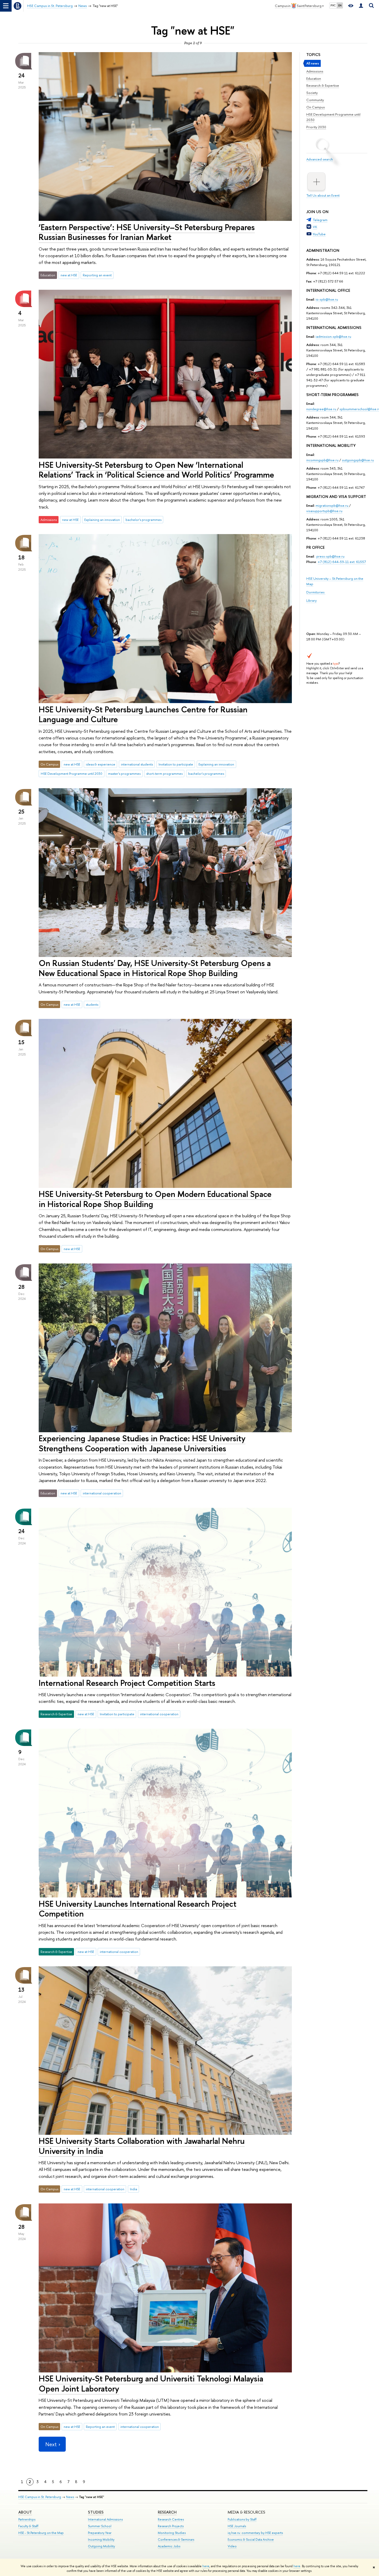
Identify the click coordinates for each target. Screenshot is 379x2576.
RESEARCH (167, 2512)
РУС (333, 5)
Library (311, 600)
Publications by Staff (242, 2519)
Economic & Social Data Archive (251, 2539)
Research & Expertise (323, 85)
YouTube (319, 234)
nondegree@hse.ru (321, 409)
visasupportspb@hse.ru (324, 511)
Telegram (320, 220)
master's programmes (124, 774)
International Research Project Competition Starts (127, 1683)
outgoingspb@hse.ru (358, 460)
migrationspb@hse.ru (332, 505)
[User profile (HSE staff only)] (361, 6)
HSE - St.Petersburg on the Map (41, 2533)
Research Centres (171, 2519)
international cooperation (102, 1493)
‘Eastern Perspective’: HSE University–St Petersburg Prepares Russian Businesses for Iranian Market (147, 232)
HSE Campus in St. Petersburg (40, 2497)
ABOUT (25, 2512)
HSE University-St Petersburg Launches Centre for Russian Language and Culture (143, 714)
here (206, 2566)
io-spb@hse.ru (327, 299)
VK (315, 227)
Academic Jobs (169, 2546)
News (70, 2497)
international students (137, 764)
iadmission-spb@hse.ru (333, 336)
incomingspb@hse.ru (322, 460)
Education (314, 78)
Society (312, 93)
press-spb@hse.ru (330, 556)
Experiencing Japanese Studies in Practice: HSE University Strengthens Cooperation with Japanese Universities (142, 1443)
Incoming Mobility (101, 2539)
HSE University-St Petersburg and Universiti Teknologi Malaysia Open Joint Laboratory (151, 2383)
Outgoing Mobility (101, 2546)
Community (315, 100)
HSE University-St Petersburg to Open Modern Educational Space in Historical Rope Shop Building (155, 1199)
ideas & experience (101, 764)
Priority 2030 (316, 127)
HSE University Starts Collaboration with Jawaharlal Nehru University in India (142, 2146)
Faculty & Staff (28, 2526)
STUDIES (96, 2512)
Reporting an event (97, 275)
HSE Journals (237, 2526)
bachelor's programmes (143, 520)
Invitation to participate (176, 764)
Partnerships (27, 2519)
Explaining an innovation (102, 520)
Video (232, 2546)
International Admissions (105, 2519)
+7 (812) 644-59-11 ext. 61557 (342, 562)
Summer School (100, 2526)
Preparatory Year (100, 2533)
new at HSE (69, 275)
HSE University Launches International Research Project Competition (138, 1909)
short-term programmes (164, 774)
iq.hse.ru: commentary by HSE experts (255, 2533)
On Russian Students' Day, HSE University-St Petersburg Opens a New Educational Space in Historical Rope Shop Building (155, 968)
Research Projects (171, 2526)
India (134, 2189)
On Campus (316, 107)
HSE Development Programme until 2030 (72, 774)
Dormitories (316, 592)
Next (51, 2444)
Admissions (315, 71)
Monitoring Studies (172, 2533)
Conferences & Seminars (176, 2539)
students (92, 1004)
